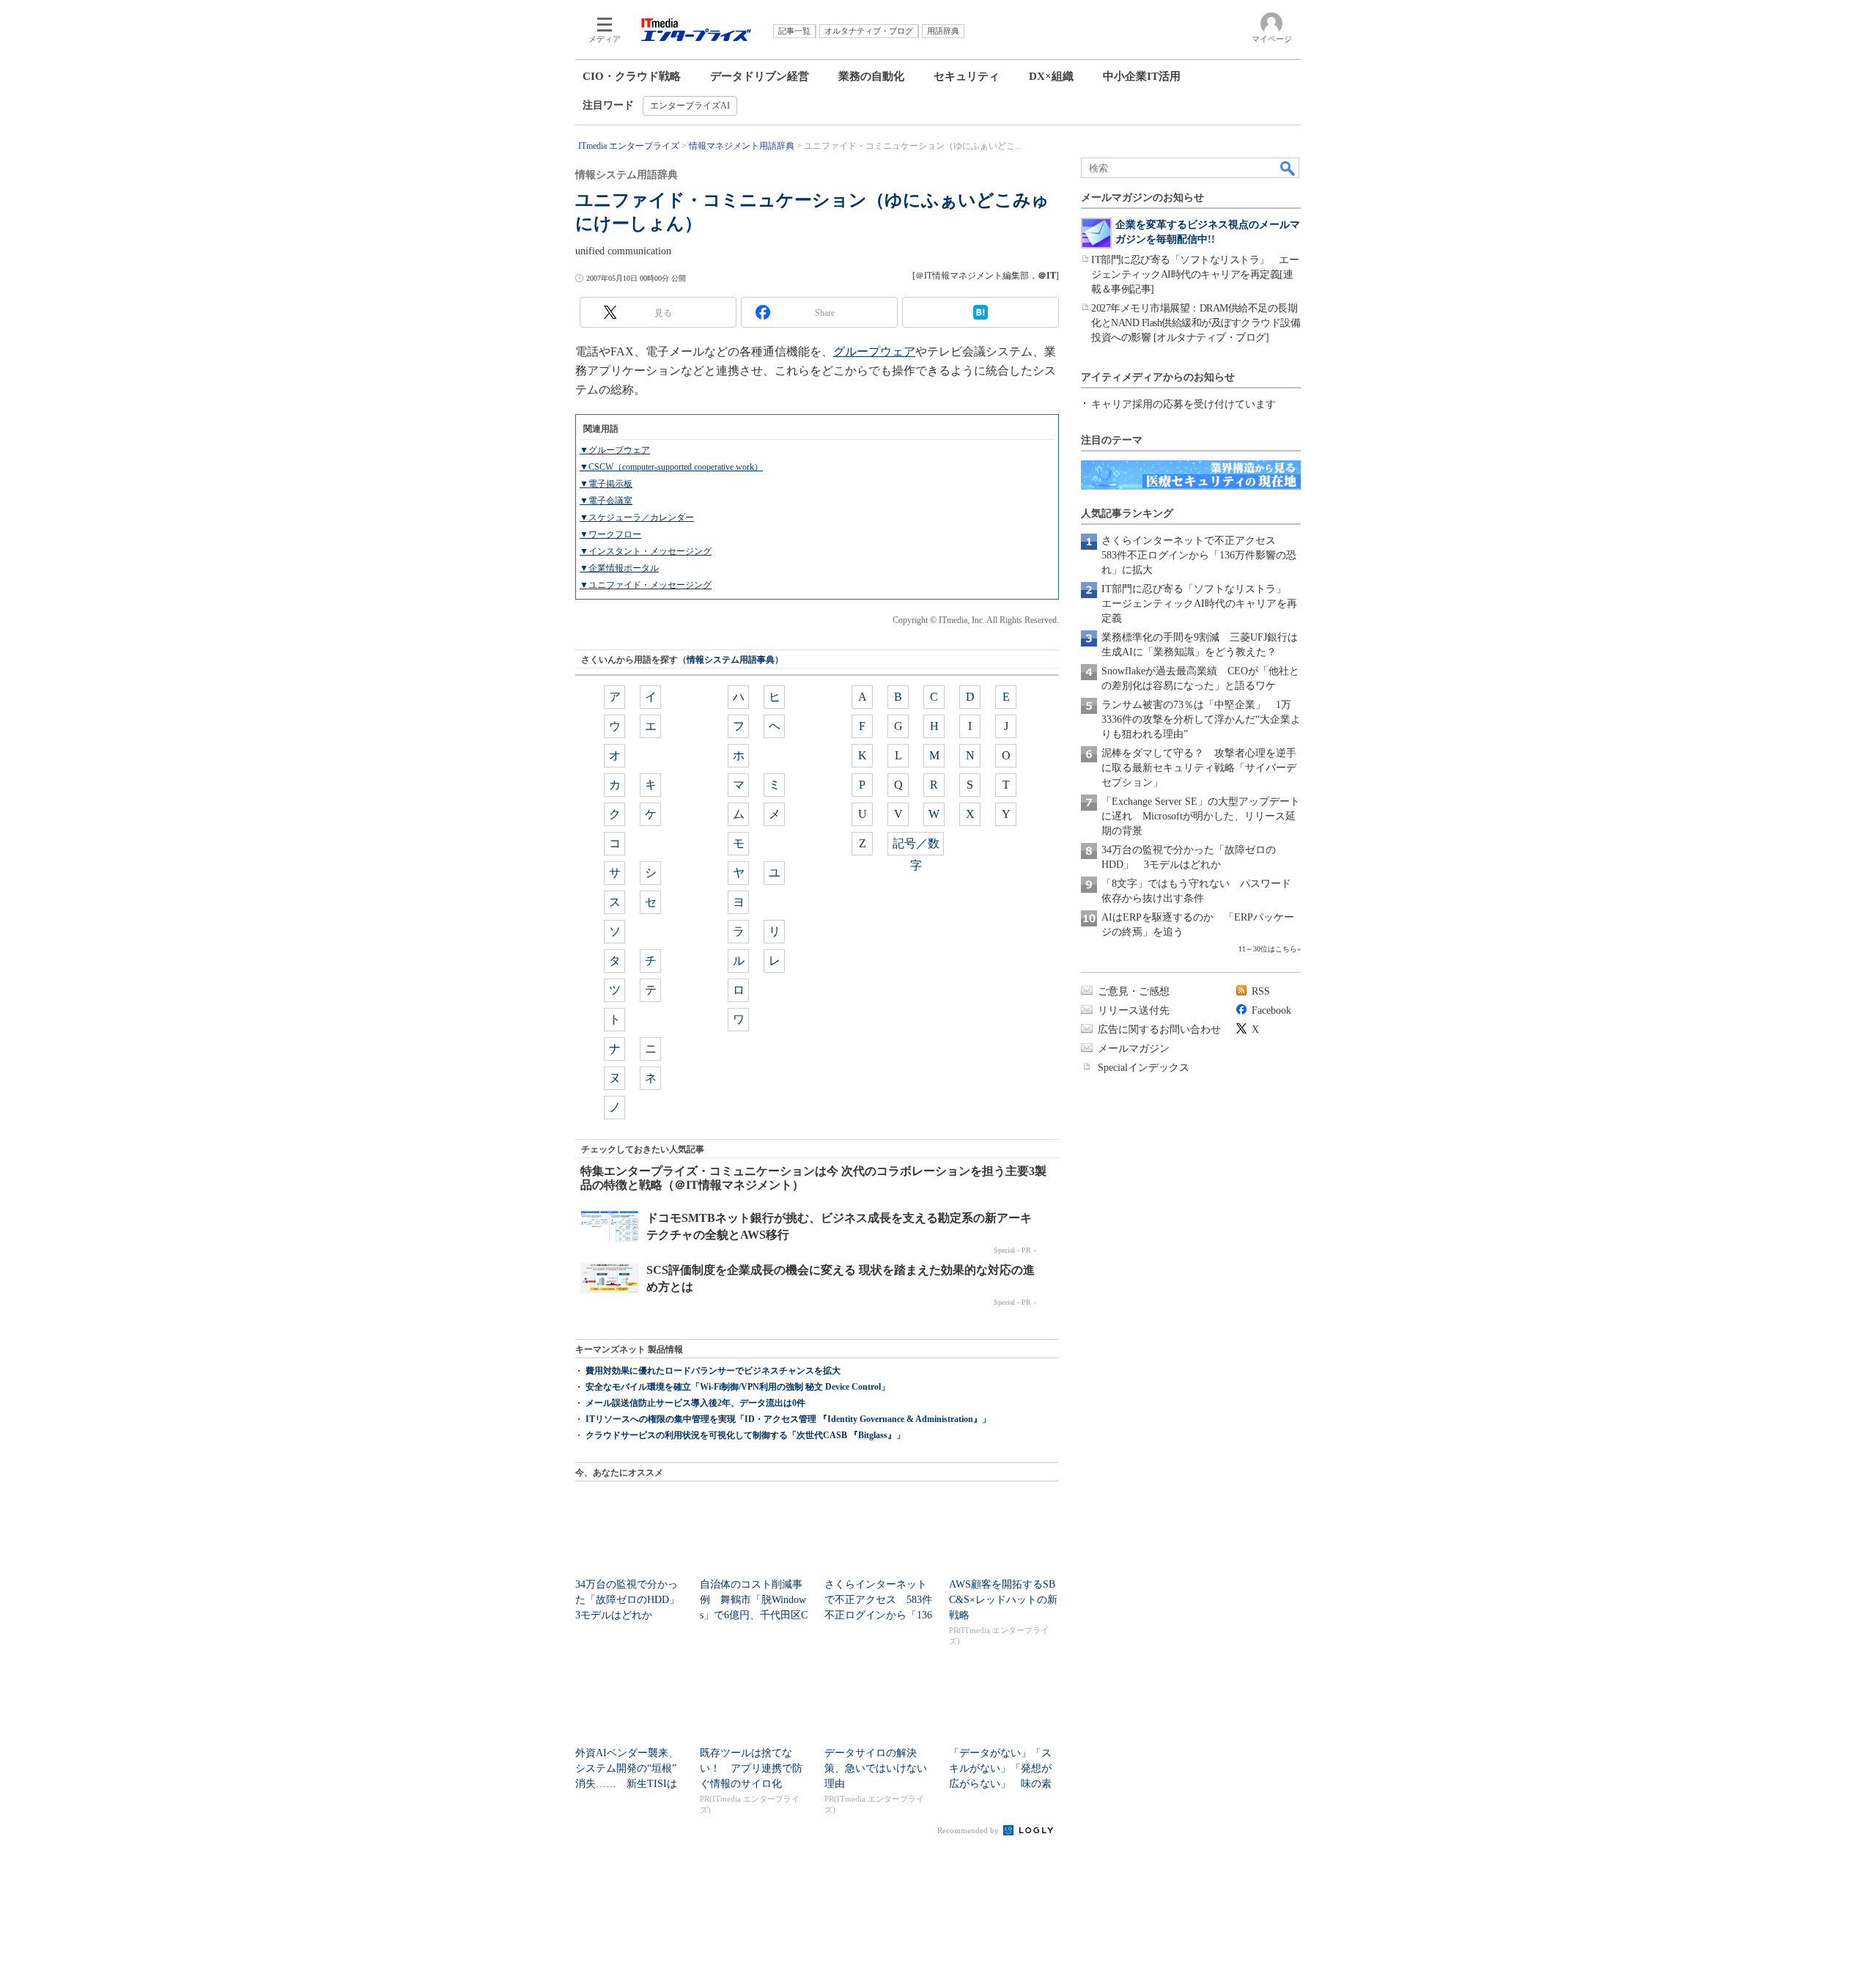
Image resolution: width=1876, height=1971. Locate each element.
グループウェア (874, 351)
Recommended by (969, 1830)
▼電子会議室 (606, 501)
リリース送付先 (1134, 1010)
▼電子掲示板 (606, 484)
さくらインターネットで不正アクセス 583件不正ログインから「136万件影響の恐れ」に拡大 (1199, 555)
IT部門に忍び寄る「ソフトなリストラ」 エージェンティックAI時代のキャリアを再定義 (1199, 604)
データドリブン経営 (760, 76)
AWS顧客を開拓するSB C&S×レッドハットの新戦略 (1003, 1600)
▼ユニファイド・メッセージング (646, 585)
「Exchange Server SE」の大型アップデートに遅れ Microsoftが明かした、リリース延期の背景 (1201, 816)
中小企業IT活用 (1142, 76)
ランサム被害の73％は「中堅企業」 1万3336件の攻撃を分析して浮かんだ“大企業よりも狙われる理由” (1201, 719)
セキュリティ (967, 76)
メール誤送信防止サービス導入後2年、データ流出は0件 (695, 1403)
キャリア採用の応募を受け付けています (1183, 404)
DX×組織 (1051, 76)
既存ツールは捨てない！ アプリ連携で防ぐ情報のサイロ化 (751, 1768)
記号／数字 (916, 846)
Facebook (1271, 1010)
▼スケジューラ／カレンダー (637, 517)
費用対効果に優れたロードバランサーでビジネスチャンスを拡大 (713, 1371)
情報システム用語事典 (731, 660)
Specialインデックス (1144, 1068)
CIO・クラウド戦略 (632, 76)
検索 (1288, 168)
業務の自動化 (871, 76)
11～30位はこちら (1268, 949)
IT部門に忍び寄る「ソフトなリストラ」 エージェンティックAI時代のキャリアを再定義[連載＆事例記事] (1195, 275)
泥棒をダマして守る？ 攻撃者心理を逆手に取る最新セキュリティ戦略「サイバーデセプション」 (1199, 768)
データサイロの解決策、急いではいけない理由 (876, 1768)
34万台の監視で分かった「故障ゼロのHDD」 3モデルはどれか (632, 1600)
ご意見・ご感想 (1134, 991)
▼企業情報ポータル (619, 568)
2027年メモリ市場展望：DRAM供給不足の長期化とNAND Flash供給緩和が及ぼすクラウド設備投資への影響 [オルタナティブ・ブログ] (1196, 323)
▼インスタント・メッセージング (646, 551)
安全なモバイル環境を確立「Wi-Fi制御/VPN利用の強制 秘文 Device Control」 (738, 1387)
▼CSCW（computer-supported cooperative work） (671, 467)
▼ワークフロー (610, 534)
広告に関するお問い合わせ (1159, 1029)
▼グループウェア (615, 450)
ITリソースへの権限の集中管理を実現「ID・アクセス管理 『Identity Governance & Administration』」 (788, 1419)
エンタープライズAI (690, 106)
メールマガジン (1134, 1049)
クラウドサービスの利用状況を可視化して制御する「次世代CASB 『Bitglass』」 (745, 1435)
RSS (1261, 991)
